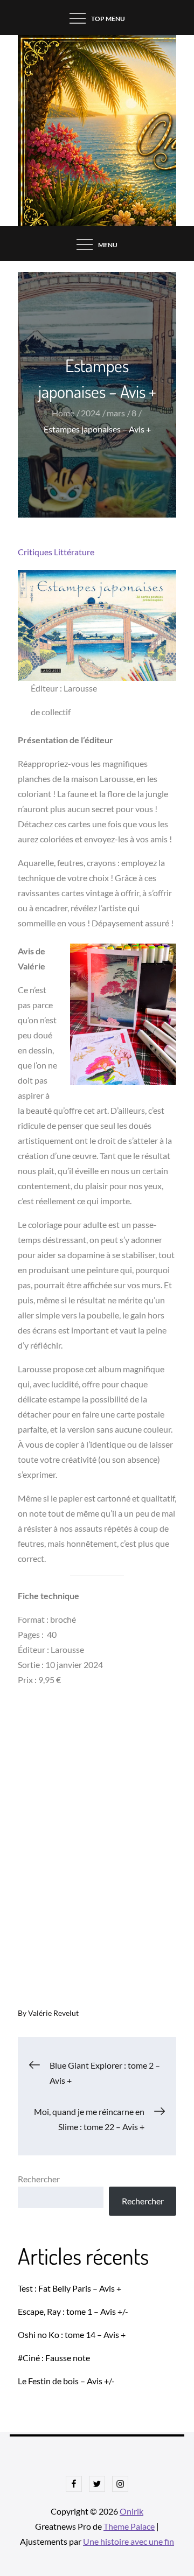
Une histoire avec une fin (129, 2541)
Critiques (35, 552)
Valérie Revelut (53, 2013)
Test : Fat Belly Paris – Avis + (70, 2288)
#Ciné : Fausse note (54, 2358)
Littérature (74, 552)
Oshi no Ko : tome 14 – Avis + (72, 2334)
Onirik (131, 2511)
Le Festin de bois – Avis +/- (66, 2381)
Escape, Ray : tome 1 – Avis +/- (73, 2311)
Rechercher (39, 2179)
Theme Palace (129, 2526)
